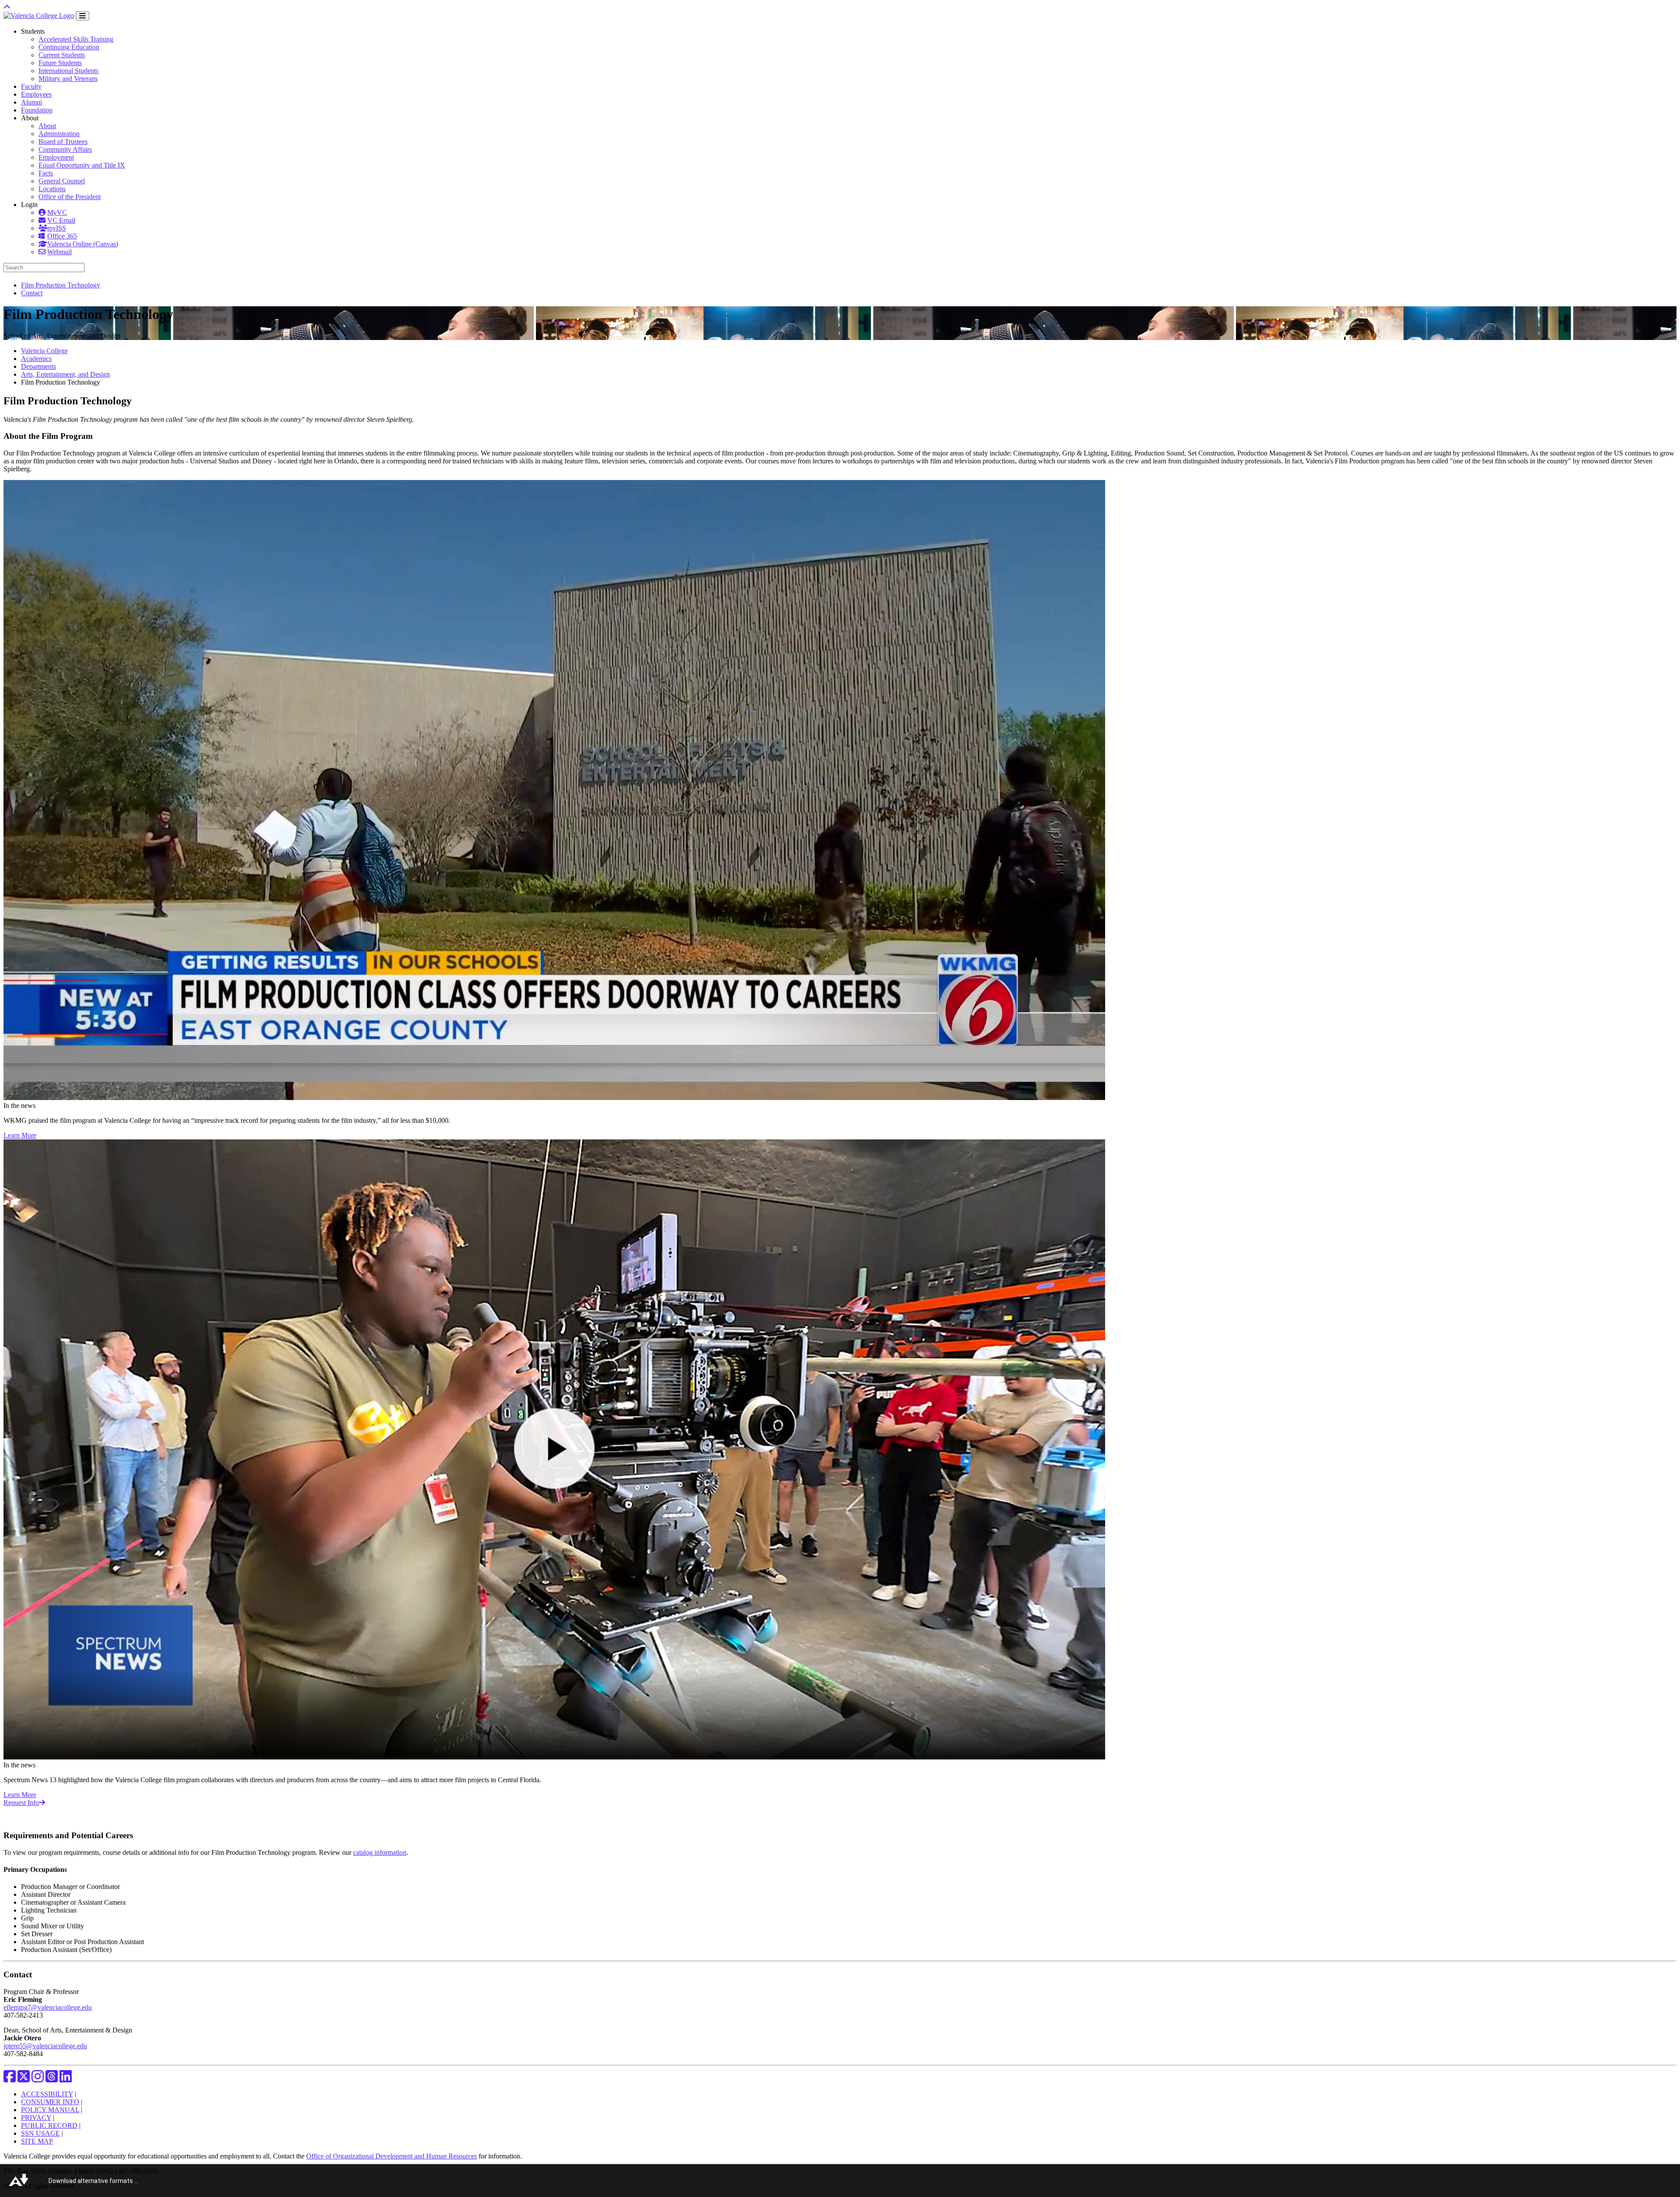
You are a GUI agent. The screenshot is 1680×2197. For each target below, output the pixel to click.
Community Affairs (65, 149)
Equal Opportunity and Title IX (82, 165)
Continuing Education (69, 47)
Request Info (21, 1803)
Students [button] (33, 31)
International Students (68, 71)
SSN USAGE (40, 2133)
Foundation (37, 110)
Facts (46, 173)
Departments (38, 366)
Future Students (60, 63)
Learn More (20, 1135)
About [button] (30, 118)
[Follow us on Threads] (52, 2079)
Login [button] (29, 205)
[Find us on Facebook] (10, 2079)
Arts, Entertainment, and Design (65, 374)
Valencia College (44, 351)
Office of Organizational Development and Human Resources (392, 2156)
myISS (57, 228)
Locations (52, 189)
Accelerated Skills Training (76, 39)
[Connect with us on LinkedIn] (66, 2079)
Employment (56, 157)
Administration (59, 134)
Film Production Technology (61, 285)
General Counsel (62, 181)
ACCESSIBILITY (47, 2094)
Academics (36, 359)
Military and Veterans (68, 79)
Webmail (59, 252)
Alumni (31, 102)
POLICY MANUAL (50, 2110)
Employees (36, 94)
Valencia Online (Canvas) (83, 244)
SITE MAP (37, 2141)
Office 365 (62, 236)
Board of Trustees (63, 142)
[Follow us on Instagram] (38, 2079)
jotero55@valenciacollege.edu (45, 2046)
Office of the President (70, 197)
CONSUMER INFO (50, 2102)
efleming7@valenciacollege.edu (48, 2007)
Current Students (62, 55)
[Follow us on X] (24, 2079)
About (47, 126)
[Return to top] (7, 7)
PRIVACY (36, 2118)
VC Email (61, 220)
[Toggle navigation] (82, 16)
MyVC (57, 212)
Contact (32, 293)
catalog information (380, 1852)
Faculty (31, 86)
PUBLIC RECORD (49, 2125)
